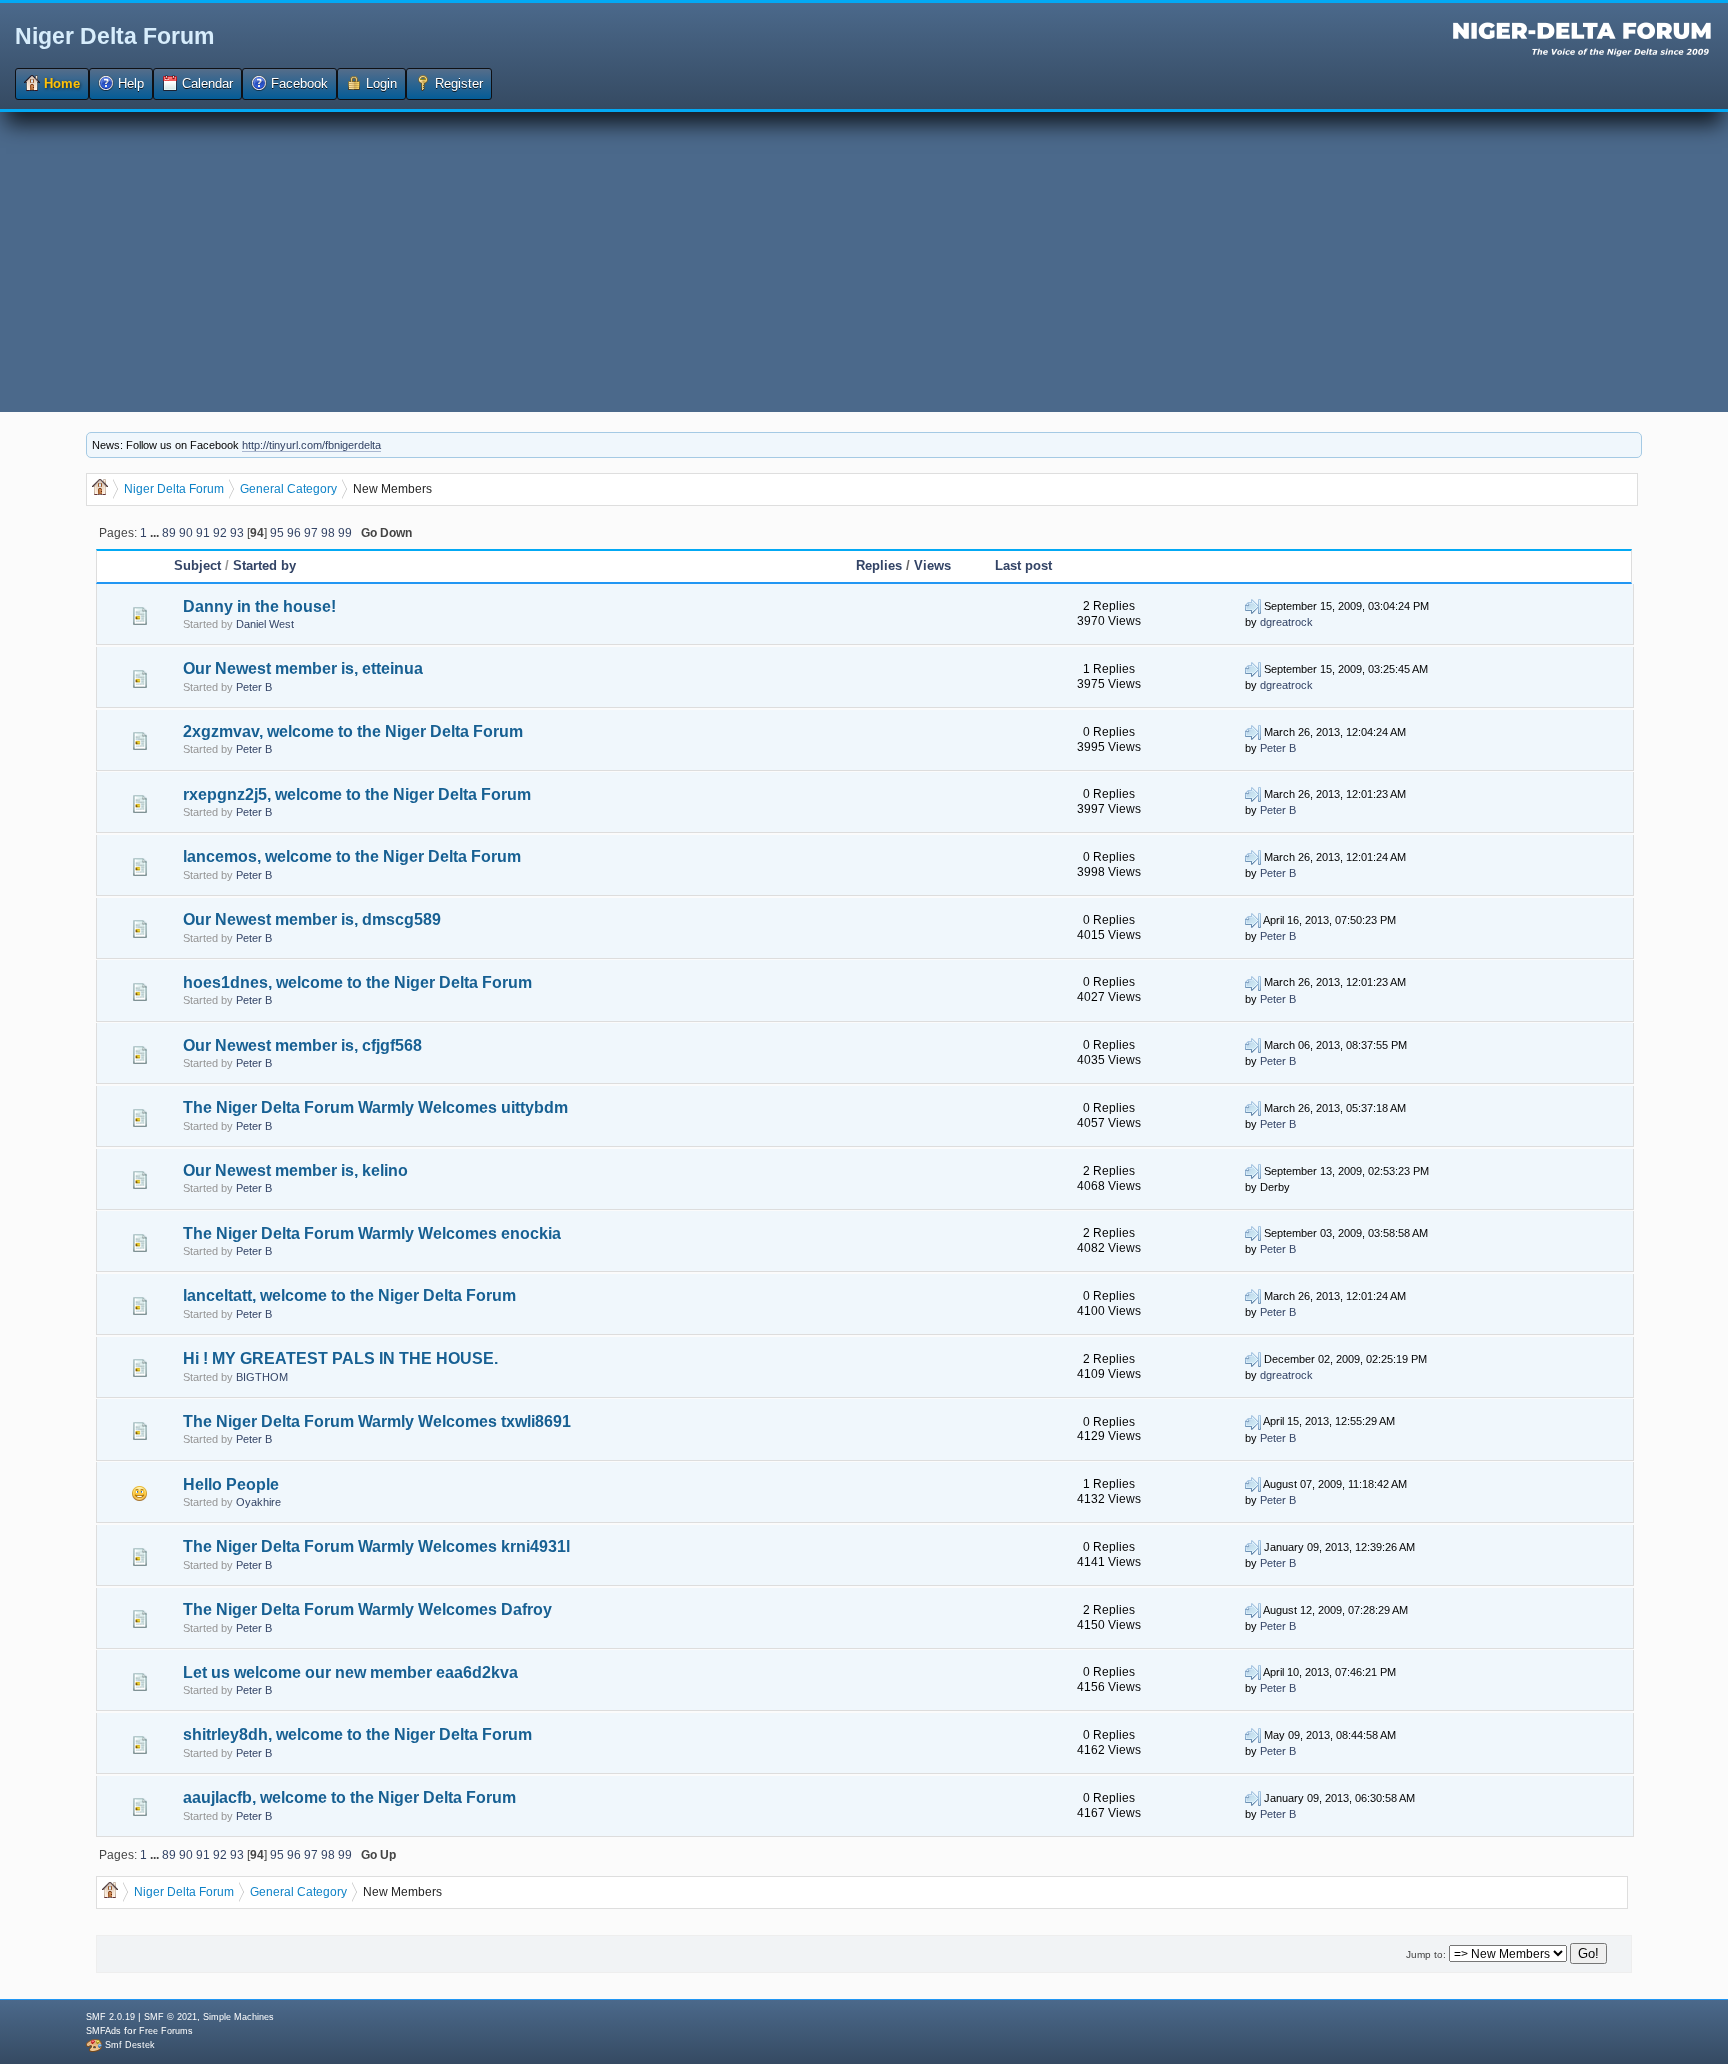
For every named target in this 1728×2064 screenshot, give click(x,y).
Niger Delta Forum (114, 36)
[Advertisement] (864, 262)
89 (169, 532)
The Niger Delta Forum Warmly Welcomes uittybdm (375, 1107)
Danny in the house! (259, 606)
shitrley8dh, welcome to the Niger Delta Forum (357, 1734)
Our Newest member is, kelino (295, 1170)
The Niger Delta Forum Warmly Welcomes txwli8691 (377, 1421)
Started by (264, 565)
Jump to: (1426, 1954)
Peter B (254, 687)
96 (294, 532)
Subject (197, 565)
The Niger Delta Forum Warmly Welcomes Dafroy (367, 1609)
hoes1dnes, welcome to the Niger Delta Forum (357, 982)
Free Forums (166, 2031)
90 (186, 532)
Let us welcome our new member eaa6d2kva (350, 1672)
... (156, 532)
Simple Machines (238, 2017)
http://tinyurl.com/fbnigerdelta (311, 445)
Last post (1023, 565)
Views (932, 565)
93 (237, 532)
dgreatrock (1286, 622)
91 (203, 532)
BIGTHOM (262, 1377)
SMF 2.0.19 (110, 2017)
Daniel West (265, 624)
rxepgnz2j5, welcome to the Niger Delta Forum (357, 794)
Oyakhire (258, 1502)
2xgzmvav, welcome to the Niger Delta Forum (353, 731)
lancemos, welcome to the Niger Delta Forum (352, 856)
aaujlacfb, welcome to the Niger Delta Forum (349, 1797)
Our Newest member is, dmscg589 (312, 919)
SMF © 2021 (170, 2017)
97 (311, 532)
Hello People (231, 1484)
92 (220, 532)
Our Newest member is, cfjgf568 (302, 1045)
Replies (879, 565)
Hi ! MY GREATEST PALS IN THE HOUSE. (340, 1358)
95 (277, 532)
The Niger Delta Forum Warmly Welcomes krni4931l (376, 1546)
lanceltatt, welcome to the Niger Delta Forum (349, 1295)
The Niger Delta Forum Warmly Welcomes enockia (372, 1233)
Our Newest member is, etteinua (303, 668)
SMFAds (103, 2031)
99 (345, 532)
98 (328, 532)
